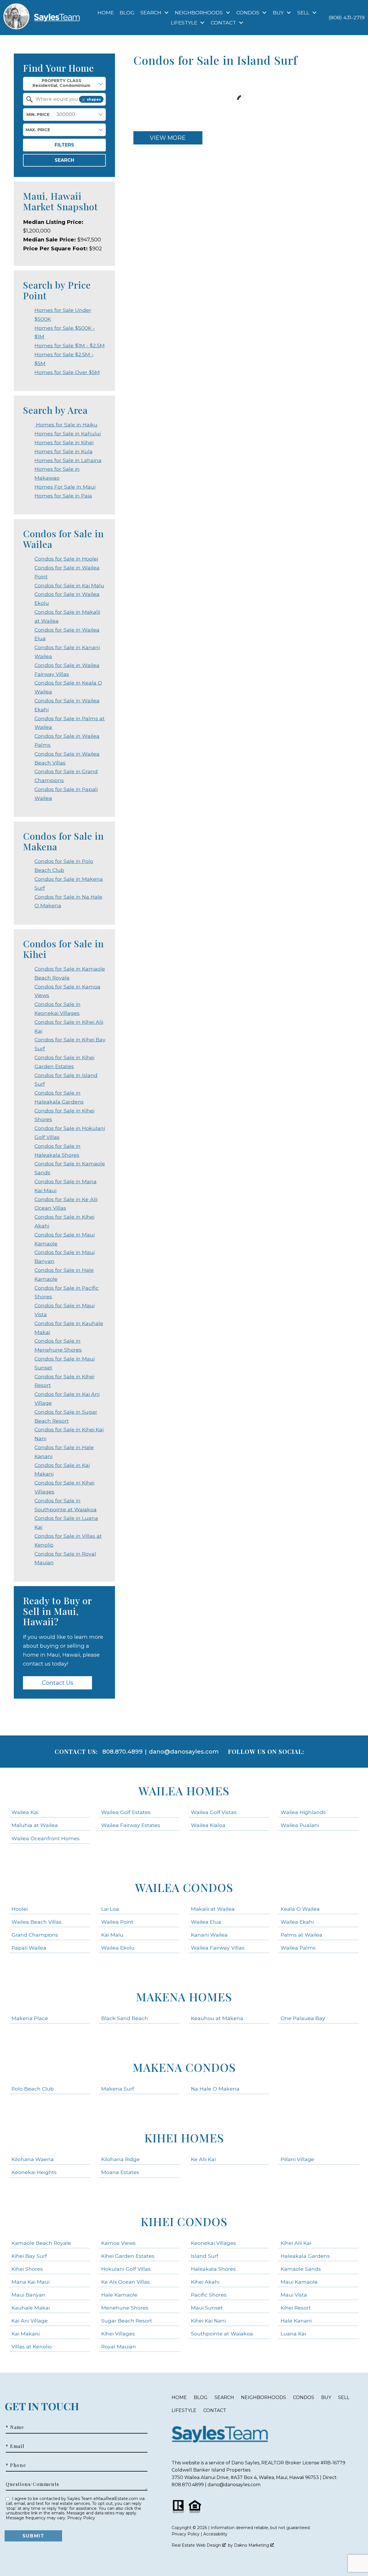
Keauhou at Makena (217, 2018)
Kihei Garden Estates (128, 2256)
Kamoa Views (118, 2243)
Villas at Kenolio (32, 2347)
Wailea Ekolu (118, 1948)
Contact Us (58, 1683)
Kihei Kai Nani (208, 2321)
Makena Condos (184, 2067)
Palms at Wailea (301, 1935)
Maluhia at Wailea (35, 1825)
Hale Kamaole (119, 2295)
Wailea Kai (25, 1812)
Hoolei (20, 1909)
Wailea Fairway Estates (131, 1825)
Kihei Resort (296, 2308)
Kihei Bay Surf (29, 2256)
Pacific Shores (209, 2295)
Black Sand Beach (125, 2018)
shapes (94, 99)
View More (168, 138)
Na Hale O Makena (215, 2089)
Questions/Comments (32, 2484)
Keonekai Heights (34, 2172)
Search (64, 160)
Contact (215, 2410)
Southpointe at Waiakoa (222, 2334)
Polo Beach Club (33, 2089)
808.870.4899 (122, 1752)
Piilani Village (297, 2159)
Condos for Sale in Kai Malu (69, 585)
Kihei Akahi (205, 2282)
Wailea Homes (184, 1791)
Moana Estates (120, 2172)
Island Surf (205, 2256)
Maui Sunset (207, 2308)
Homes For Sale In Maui (65, 487)
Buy (326, 2397)
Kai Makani (26, 2334)
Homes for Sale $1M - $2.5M (70, 345)
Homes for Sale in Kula (64, 451)
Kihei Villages (118, 2334)
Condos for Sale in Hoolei (66, 559)
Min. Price (38, 115)
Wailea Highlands (303, 1812)
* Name (15, 2427)
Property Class (62, 81)
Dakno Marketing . (254, 2545)
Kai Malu (112, 1935)
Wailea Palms (298, 1948)
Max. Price (38, 130)
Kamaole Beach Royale (41, 2243)
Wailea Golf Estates (126, 1812)
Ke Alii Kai (203, 2159)
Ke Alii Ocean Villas (125, 2282)
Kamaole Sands (301, 2269)
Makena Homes (184, 1997)
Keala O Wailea (300, 1909)
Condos (304, 2397)
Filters (64, 145)
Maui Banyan (28, 2295)
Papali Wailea (29, 1948)
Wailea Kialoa (208, 1825)
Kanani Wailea (209, 1935)
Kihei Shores (27, 2269)
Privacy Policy (81, 2518)
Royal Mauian (119, 2347)
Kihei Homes (184, 2138)
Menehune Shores (125, 2308)
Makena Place (30, 2018)
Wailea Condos (184, 1887)
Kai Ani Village (30, 2321)
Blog (127, 13)
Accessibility (215, 2534)
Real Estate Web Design (197, 2545)
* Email (15, 2446)
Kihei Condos (184, 2221)
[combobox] (64, 84)
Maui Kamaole (299, 2282)
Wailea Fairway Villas (218, 1948)
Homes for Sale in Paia (63, 496)
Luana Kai (293, 2334)
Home (106, 13)
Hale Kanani (296, 2321)
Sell (344, 2397)
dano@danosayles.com (184, 1752)
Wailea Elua (206, 1922)
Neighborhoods (263, 2397)
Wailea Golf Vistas (214, 1812)
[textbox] (68, 99)
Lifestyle (184, 2410)
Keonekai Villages (213, 2243)
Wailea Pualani (300, 1825)
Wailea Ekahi (297, 1922)
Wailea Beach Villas (37, 1922)
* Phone (16, 2465)
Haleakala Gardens (305, 2256)
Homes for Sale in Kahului (68, 434)
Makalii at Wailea (213, 1909)
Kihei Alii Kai (296, 2243)
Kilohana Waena (33, 2159)
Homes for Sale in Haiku (66, 425)
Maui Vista (294, 2295)
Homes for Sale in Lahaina (68, 460)
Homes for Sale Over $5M (67, 372)
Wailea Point (117, 1922)
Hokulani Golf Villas (126, 2269)
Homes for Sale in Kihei (64, 442)
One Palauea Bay (303, 2018)
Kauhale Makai (31, 2308)
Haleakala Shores (213, 2269)
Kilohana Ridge (120, 2159)
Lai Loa (110, 1909)
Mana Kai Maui (30, 2282)
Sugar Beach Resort (127, 2321)
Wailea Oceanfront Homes (46, 1838)
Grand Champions (35, 1935)
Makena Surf (118, 2089)
